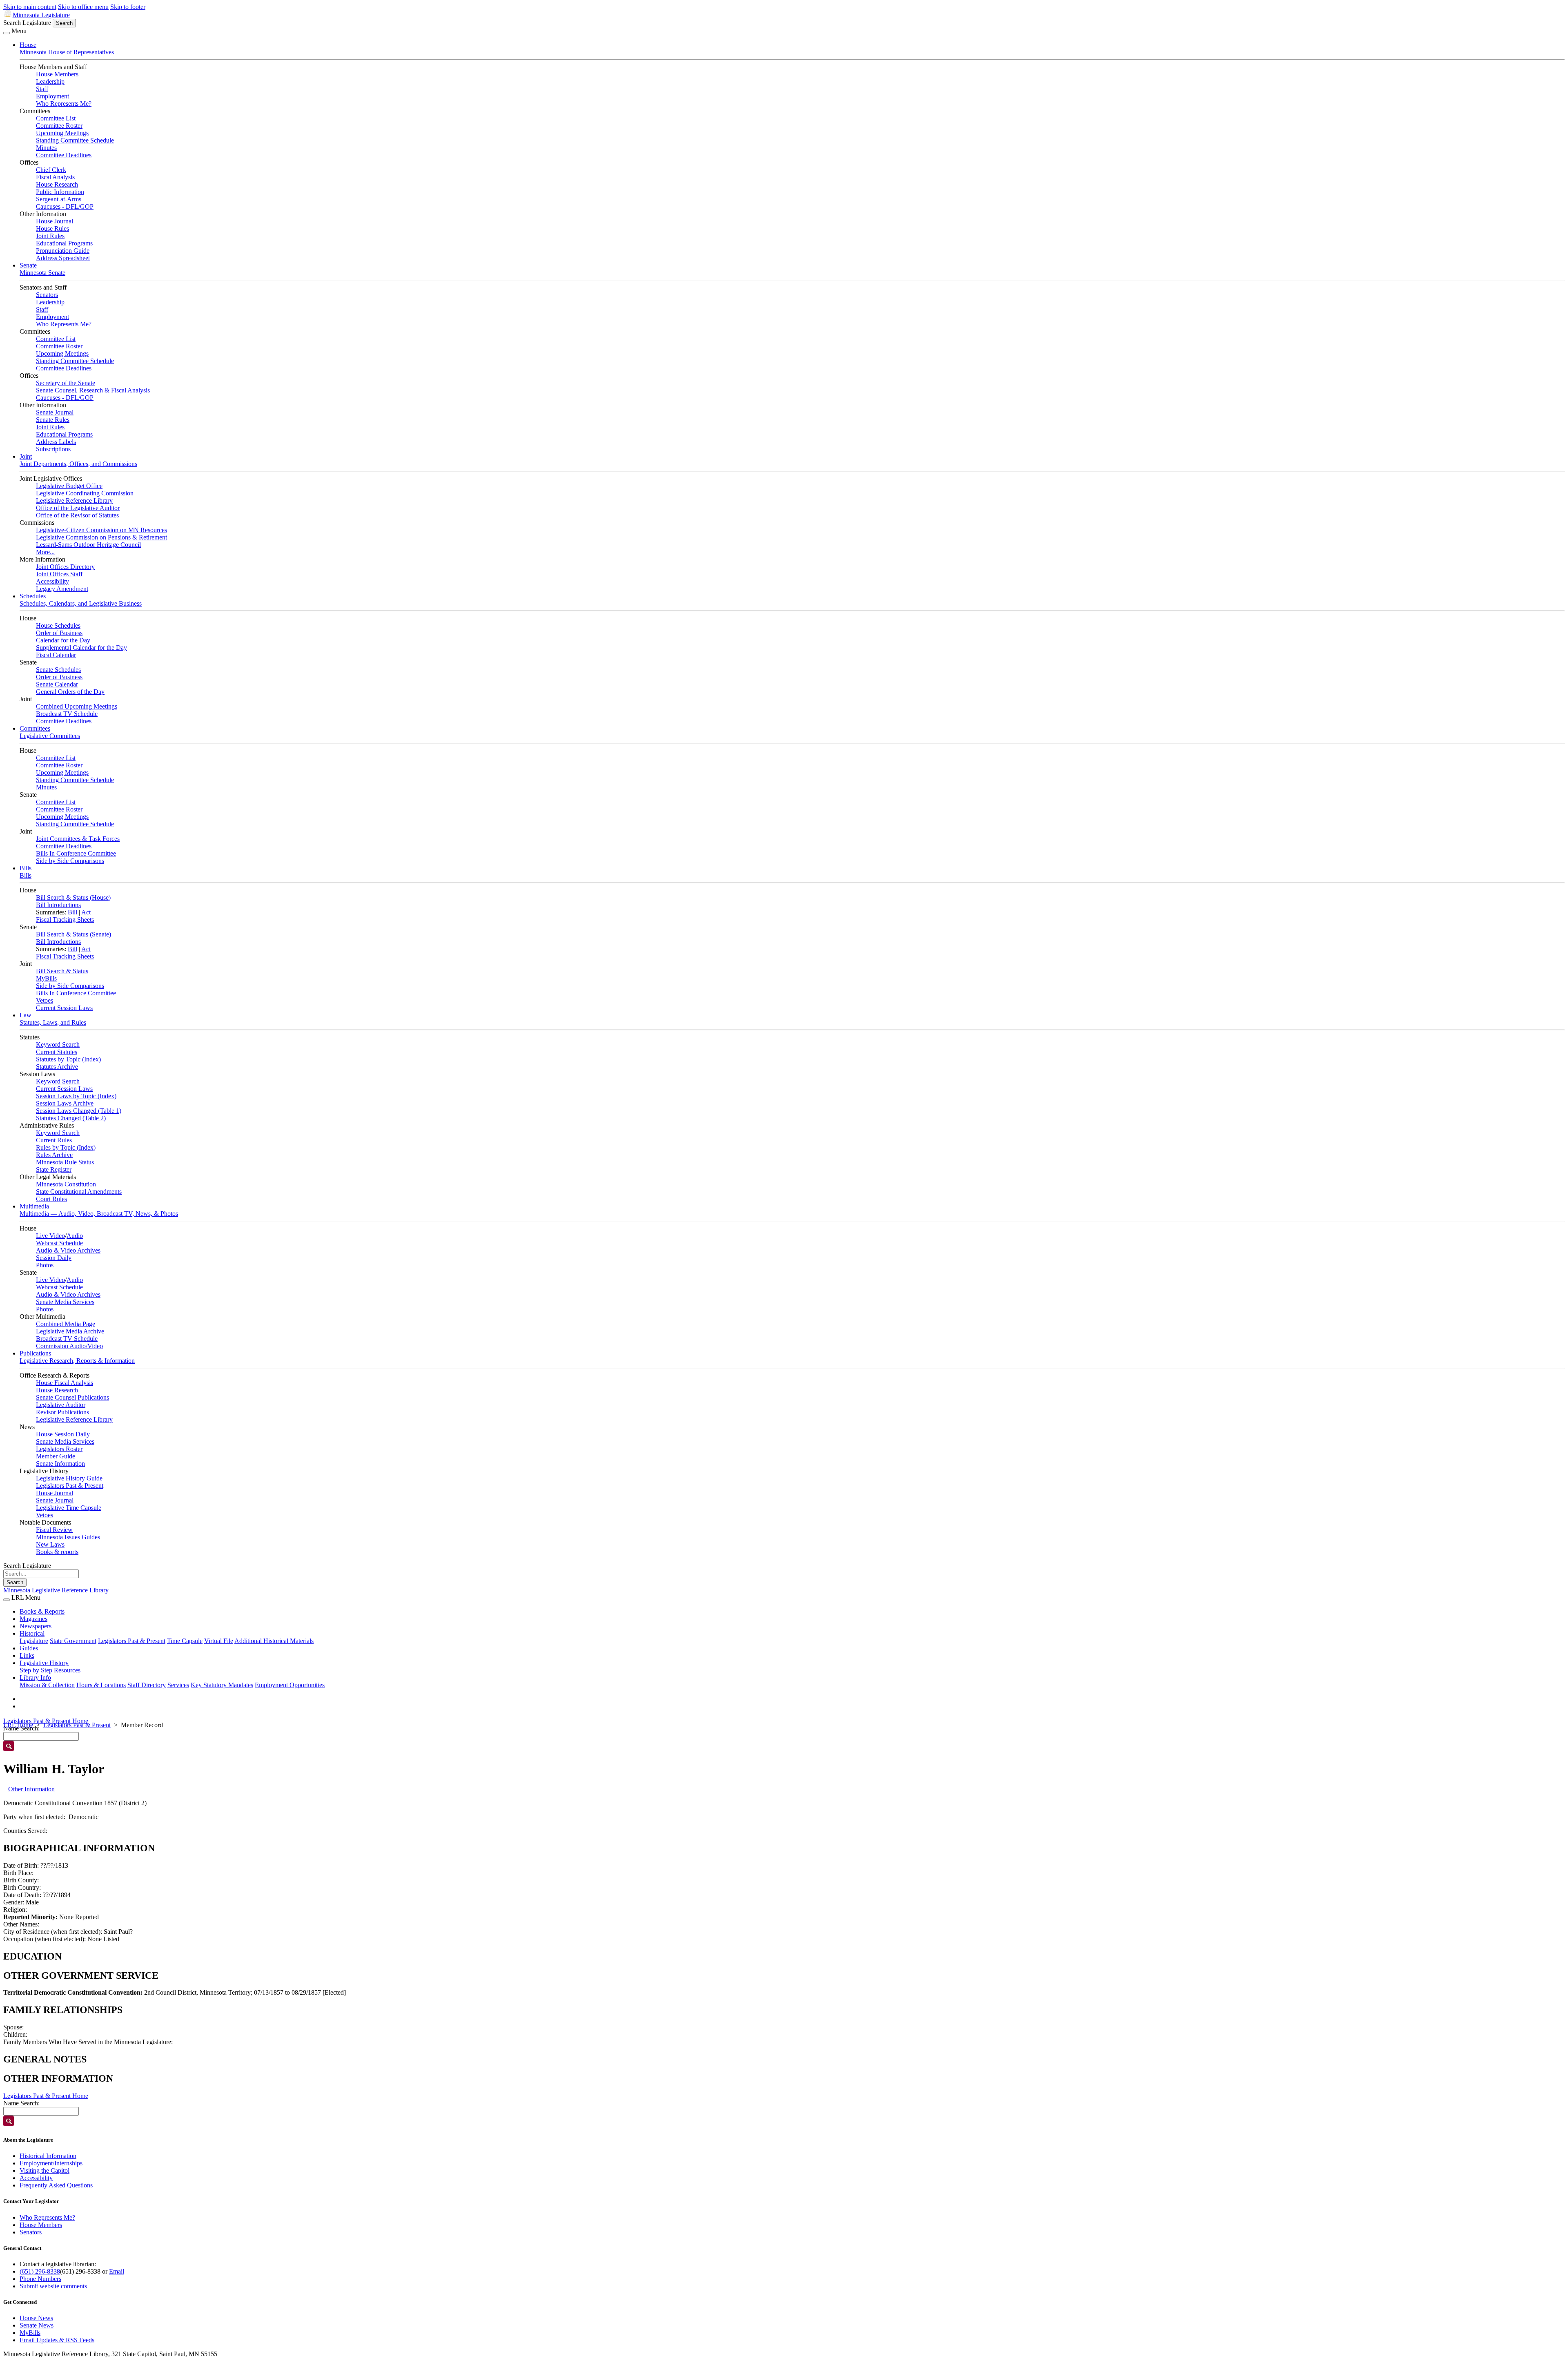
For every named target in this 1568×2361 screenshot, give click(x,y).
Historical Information (48, 2156)
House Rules (52, 229)
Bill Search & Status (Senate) (73, 934)
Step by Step (36, 1670)
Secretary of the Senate (66, 383)
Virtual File (219, 1641)
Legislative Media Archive (70, 1331)
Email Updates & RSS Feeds (57, 2340)
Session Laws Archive (65, 1103)
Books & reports (57, 1552)
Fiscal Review (54, 1530)
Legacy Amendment (62, 589)
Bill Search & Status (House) (73, 897)
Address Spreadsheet (63, 258)
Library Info (35, 1678)
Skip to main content (30, 7)
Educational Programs (64, 243)
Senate (28, 265)
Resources (67, 1670)
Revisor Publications (62, 1412)
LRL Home (18, 1725)
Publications (35, 1353)
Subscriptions (53, 449)
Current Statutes (57, 1052)
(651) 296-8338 (40, 2271)
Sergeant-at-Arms (59, 199)
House (28, 45)
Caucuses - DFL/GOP (65, 206)
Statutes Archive (57, 1067)
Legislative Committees (50, 736)
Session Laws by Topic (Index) (76, 1096)
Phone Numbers (40, 2279)
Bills (26, 868)
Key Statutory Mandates (222, 1685)
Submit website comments (53, 2286)
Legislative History (44, 1663)
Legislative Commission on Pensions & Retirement (101, 537)
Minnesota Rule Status (65, 1162)
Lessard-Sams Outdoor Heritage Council (88, 545)
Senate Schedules (58, 670)
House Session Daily (63, 1434)
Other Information (31, 1789)
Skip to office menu (83, 7)
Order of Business (59, 633)
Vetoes (45, 1000)
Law (26, 1015)
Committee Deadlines (64, 155)
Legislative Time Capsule (69, 1508)
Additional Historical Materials (274, 1641)
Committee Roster (59, 126)
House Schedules (58, 625)
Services (178, 1685)
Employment (52, 96)
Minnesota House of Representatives (67, 52)
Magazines (33, 1619)
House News (36, 2318)
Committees (35, 728)
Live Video (50, 1236)
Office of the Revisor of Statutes (77, 515)
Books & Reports (42, 1611)
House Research (57, 184)
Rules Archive (54, 1155)
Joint (26, 456)
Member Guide (56, 1456)
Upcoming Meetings (62, 133)
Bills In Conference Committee (76, 853)
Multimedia (34, 1206)
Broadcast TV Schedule (67, 714)
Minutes (46, 148)
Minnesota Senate (42, 273)
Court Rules (51, 1199)
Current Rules (54, 1140)
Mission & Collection (47, 1685)
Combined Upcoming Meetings (77, 706)
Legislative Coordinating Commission (85, 493)
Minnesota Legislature (41, 15)
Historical (32, 1633)
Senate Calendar (57, 684)
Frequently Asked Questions (56, 2185)
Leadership (50, 81)
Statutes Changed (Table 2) (71, 1118)
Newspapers (36, 1626)
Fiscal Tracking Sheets (65, 920)
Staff (42, 89)
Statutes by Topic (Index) (68, 1059)
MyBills (46, 978)
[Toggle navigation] (7, 33)
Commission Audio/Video (69, 1346)
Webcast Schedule (59, 1243)
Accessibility (52, 581)
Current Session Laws (64, 1008)
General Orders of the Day (70, 692)
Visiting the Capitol (45, 2170)
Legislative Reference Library (74, 501)
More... (45, 552)
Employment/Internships (51, 2163)
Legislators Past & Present (70, 1486)
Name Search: (21, 2103)
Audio (75, 1236)
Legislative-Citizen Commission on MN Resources (101, 530)
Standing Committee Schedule (75, 140)
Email (117, 2271)
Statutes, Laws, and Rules (53, 1022)
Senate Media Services (65, 1302)
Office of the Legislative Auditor (78, 508)
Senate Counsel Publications (72, 1397)
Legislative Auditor (61, 1405)
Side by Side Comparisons (70, 861)
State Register (54, 1169)
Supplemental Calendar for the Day (81, 648)
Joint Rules (50, 236)
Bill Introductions (58, 905)
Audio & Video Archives (68, 1250)
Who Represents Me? (64, 104)
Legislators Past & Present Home (46, 1721)
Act (86, 912)
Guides (29, 1648)
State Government (73, 1641)
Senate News (37, 2325)
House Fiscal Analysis (65, 1383)
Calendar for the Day (63, 640)
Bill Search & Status (62, 971)
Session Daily (54, 1258)
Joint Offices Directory (65, 567)
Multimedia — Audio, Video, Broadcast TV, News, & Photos (99, 1214)
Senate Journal (55, 412)
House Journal (55, 221)
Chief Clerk (51, 170)
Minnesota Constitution (66, 1184)
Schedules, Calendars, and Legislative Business (81, 603)
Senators (47, 295)
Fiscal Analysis (55, 177)
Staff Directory (147, 1685)
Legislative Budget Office (69, 486)
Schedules (33, 596)
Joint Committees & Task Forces (78, 839)
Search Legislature (27, 23)
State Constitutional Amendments (79, 1192)
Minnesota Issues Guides (68, 1537)
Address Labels (56, 442)
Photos (45, 1265)
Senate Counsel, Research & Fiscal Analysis (93, 390)
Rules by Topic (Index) (66, 1147)
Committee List (56, 118)
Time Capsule (185, 1641)
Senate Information (60, 1464)
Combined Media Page (66, 1324)
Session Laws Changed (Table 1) (79, 1111)
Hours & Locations (101, 1685)
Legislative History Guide (69, 1478)
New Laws (50, 1544)
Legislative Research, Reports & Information (77, 1361)
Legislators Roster (59, 1449)
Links (27, 1655)
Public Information (60, 192)
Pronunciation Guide (63, 251)
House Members (57, 74)
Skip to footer (128, 7)
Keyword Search (58, 1045)
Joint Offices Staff (59, 574)
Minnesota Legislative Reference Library (56, 1590)
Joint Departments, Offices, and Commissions (78, 464)
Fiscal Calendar (56, 655)
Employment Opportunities (290, 1685)
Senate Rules (53, 420)
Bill (72, 912)
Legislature (34, 1641)
